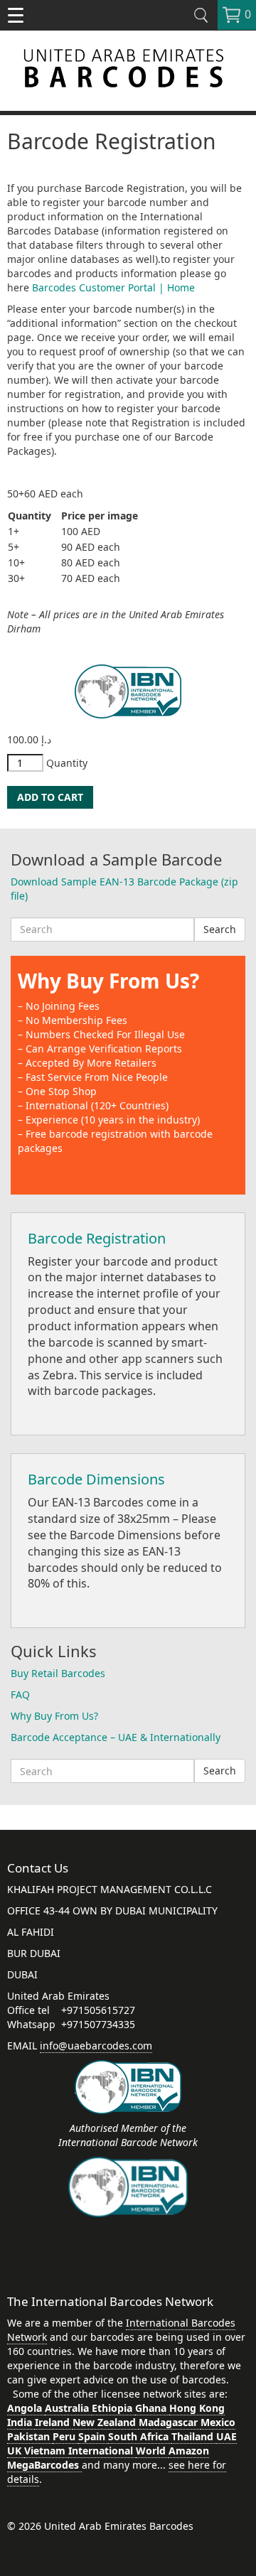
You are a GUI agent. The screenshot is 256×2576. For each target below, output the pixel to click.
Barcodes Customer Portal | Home (113, 287)
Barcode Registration (97, 1238)
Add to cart (50, 797)
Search (220, 929)
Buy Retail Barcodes (58, 1673)
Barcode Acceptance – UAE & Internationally (116, 1737)
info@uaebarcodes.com (96, 2046)
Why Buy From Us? (108, 981)
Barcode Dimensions (96, 1479)
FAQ (20, 1694)
